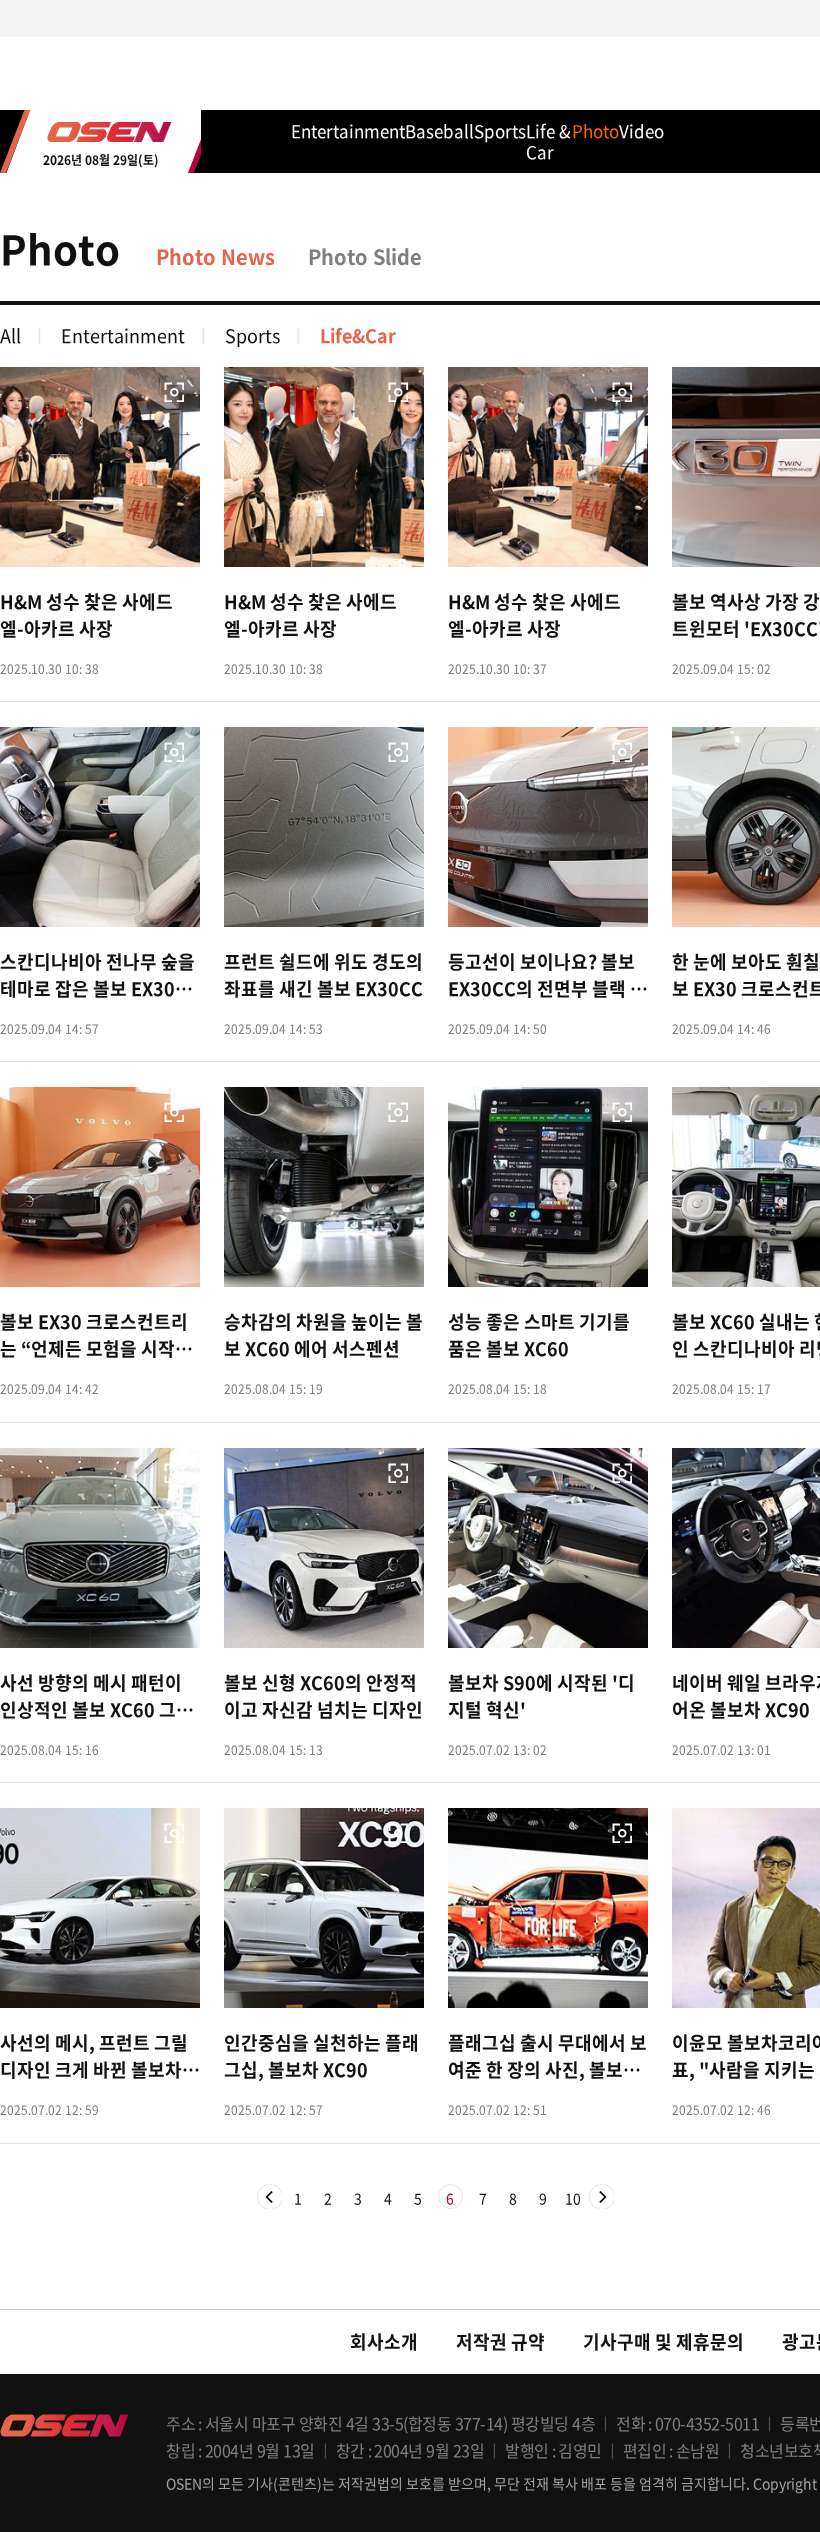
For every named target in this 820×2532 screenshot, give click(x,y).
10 (573, 2199)
